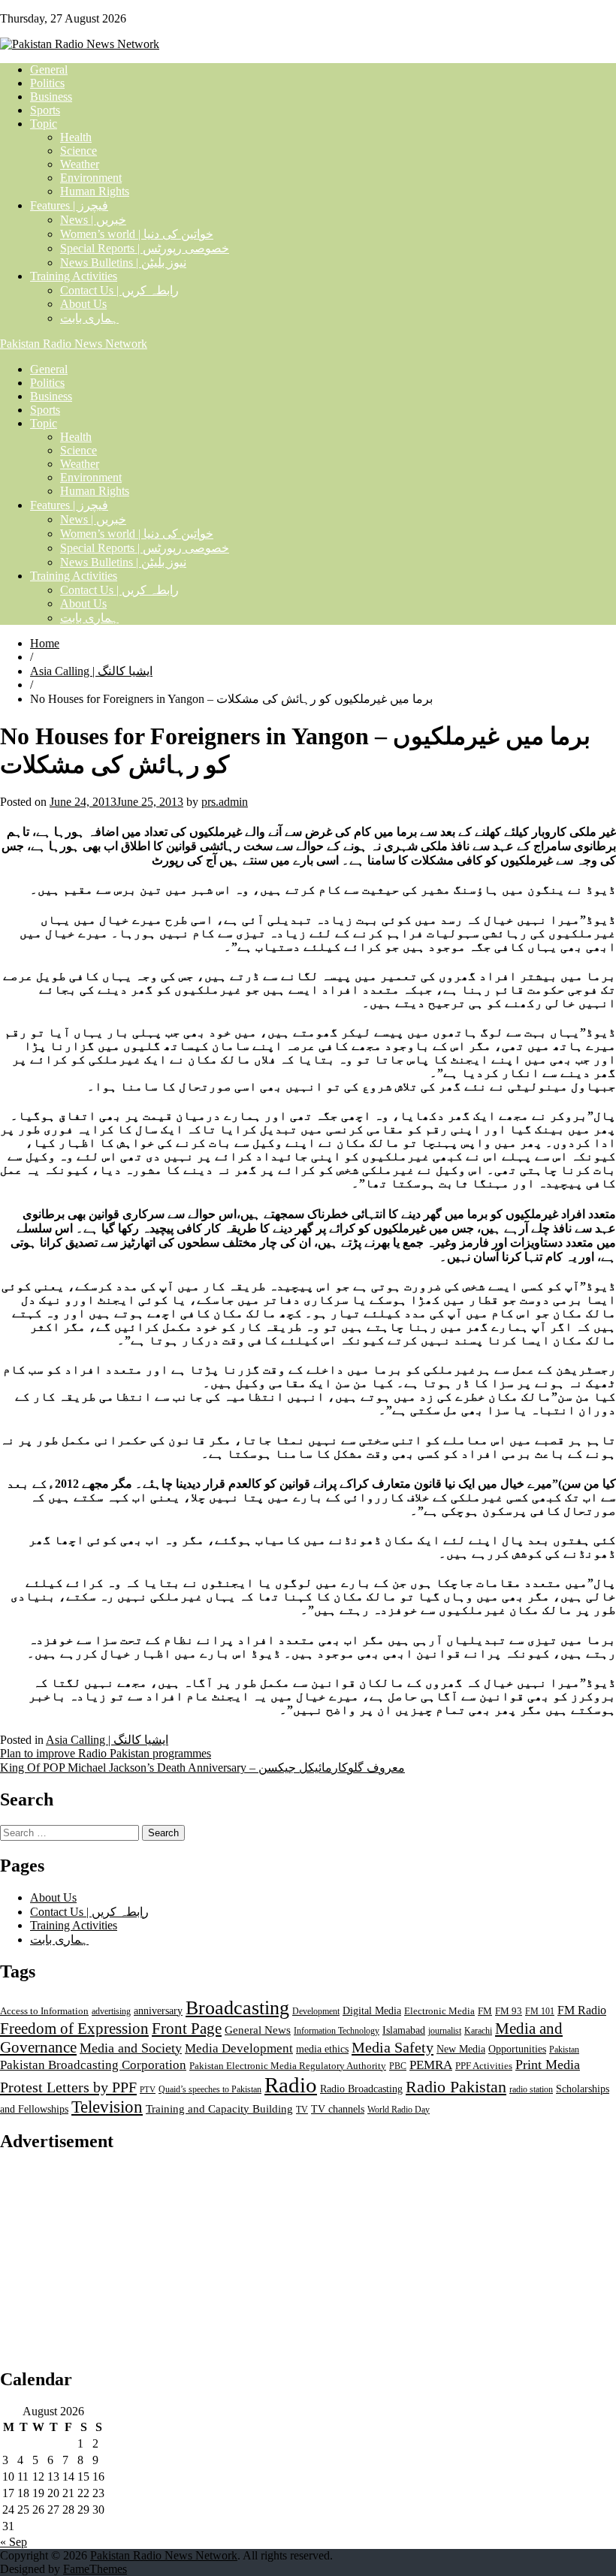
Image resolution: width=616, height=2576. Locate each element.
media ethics (322, 2049)
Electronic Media (439, 2011)
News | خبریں (93, 220)
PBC (398, 2066)
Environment (91, 178)
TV (302, 2110)
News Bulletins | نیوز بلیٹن (123, 262)
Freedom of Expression (74, 2029)
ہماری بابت (89, 318)
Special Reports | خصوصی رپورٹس (145, 248)
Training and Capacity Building (219, 2108)
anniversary (158, 2011)
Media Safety (393, 2047)
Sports (45, 110)
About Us (83, 304)
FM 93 (509, 2011)
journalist (445, 2031)
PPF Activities (484, 2066)
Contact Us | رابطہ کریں (119, 290)
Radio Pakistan (456, 2087)
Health (76, 137)
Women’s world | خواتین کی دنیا (137, 234)
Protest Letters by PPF (68, 2087)
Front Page (187, 2029)
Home (45, 643)
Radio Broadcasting (361, 2089)
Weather (80, 164)
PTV (148, 2090)
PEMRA (431, 2065)
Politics (47, 83)
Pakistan (564, 2050)
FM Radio (582, 2010)
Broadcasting (237, 2008)
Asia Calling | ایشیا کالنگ (91, 671)
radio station (531, 2089)
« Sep (14, 2542)
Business (51, 97)
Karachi (478, 2031)
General (49, 69)
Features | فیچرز (69, 205)
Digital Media (372, 2010)
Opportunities (517, 2049)
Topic (44, 124)
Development (316, 2011)
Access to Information (44, 2011)
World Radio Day (399, 2110)
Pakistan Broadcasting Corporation (93, 2065)
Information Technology (337, 2031)
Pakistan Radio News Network (74, 344)
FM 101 (540, 2011)
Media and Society (131, 2048)
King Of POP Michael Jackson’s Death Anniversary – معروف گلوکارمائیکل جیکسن (202, 1768)
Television (107, 2107)
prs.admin (225, 802)
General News (258, 2030)
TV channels (338, 2109)
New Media (461, 2049)
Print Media (548, 2065)
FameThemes (95, 2569)
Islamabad (404, 2030)
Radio (291, 2085)
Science (79, 151)
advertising (111, 2011)
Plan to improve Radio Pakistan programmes (106, 1753)
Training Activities (74, 276)
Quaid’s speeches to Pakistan (210, 2089)
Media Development (239, 2048)
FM (485, 2011)
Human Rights (95, 191)
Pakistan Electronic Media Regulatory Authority (288, 2066)
